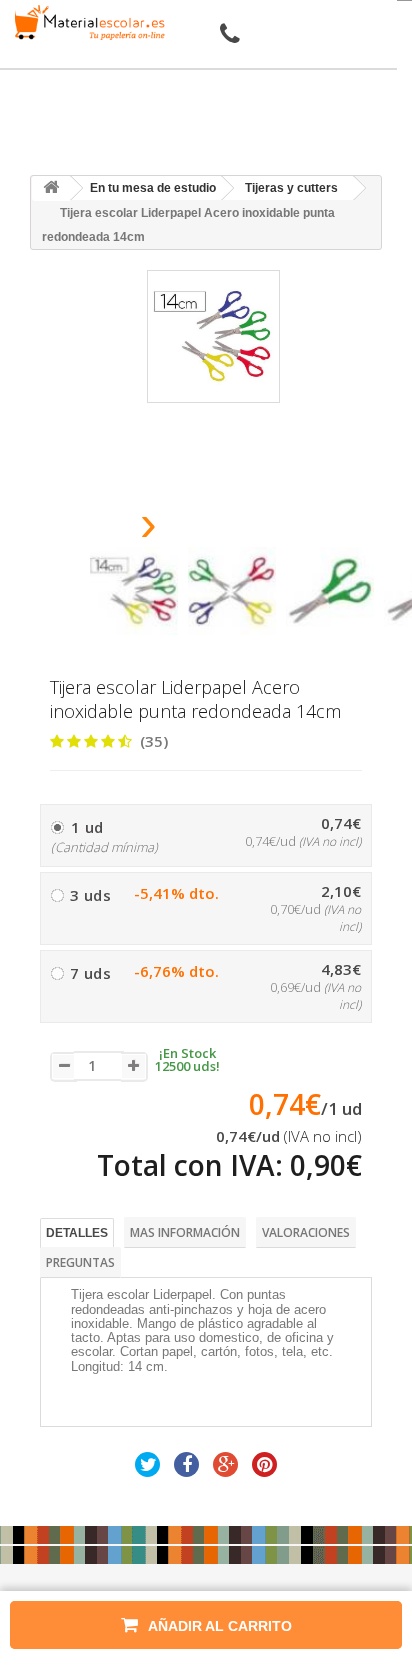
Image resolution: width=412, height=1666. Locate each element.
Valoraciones (306, 1232)
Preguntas (80, 1262)
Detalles (77, 1233)
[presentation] (97, 529)
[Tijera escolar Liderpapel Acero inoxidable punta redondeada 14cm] (134, 591)
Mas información (185, 1232)
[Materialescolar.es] (86, 22)
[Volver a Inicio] (51, 188)
